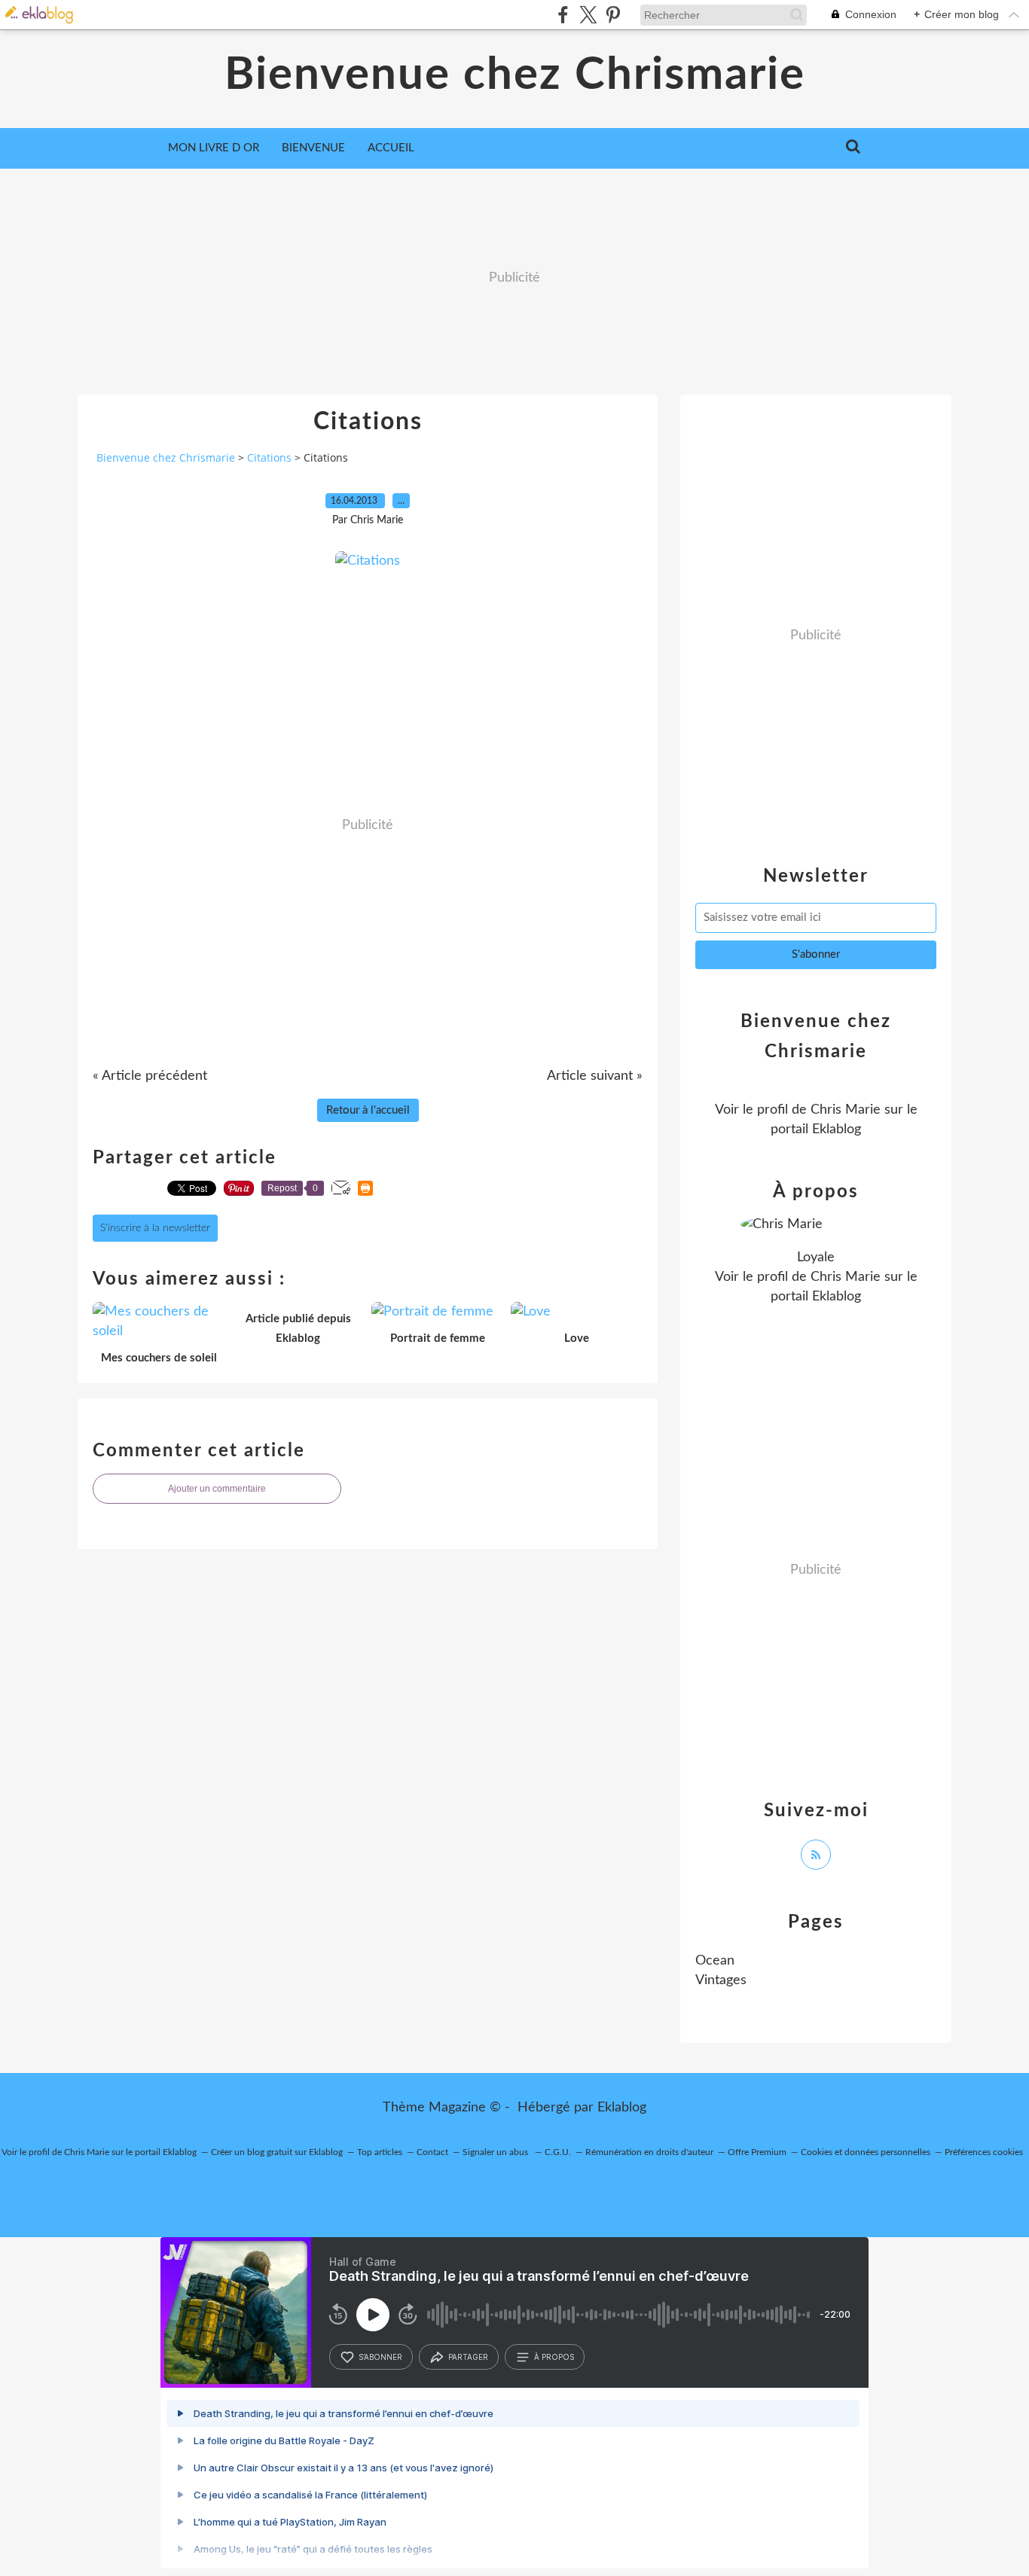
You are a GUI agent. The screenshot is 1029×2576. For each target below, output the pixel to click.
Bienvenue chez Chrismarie (515, 75)
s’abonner (380, 2357)
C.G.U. (558, 2152)
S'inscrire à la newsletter (155, 1228)
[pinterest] (613, 15)
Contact (432, 2152)
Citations (269, 457)
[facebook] (563, 15)
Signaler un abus (496, 2152)
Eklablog (622, 2108)
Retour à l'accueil (368, 1110)
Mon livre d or (214, 148)
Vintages (721, 1980)
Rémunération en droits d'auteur (649, 2152)
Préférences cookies (984, 2152)
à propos (554, 2357)
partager (468, 2357)
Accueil (391, 148)
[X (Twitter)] (588, 15)
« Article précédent (150, 1076)
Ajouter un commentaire (217, 1489)
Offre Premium (757, 2152)
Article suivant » (595, 1076)
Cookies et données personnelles (866, 2152)
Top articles (380, 2152)
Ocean (715, 1961)
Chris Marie (846, 1110)
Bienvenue (313, 148)
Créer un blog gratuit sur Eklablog (277, 2152)
